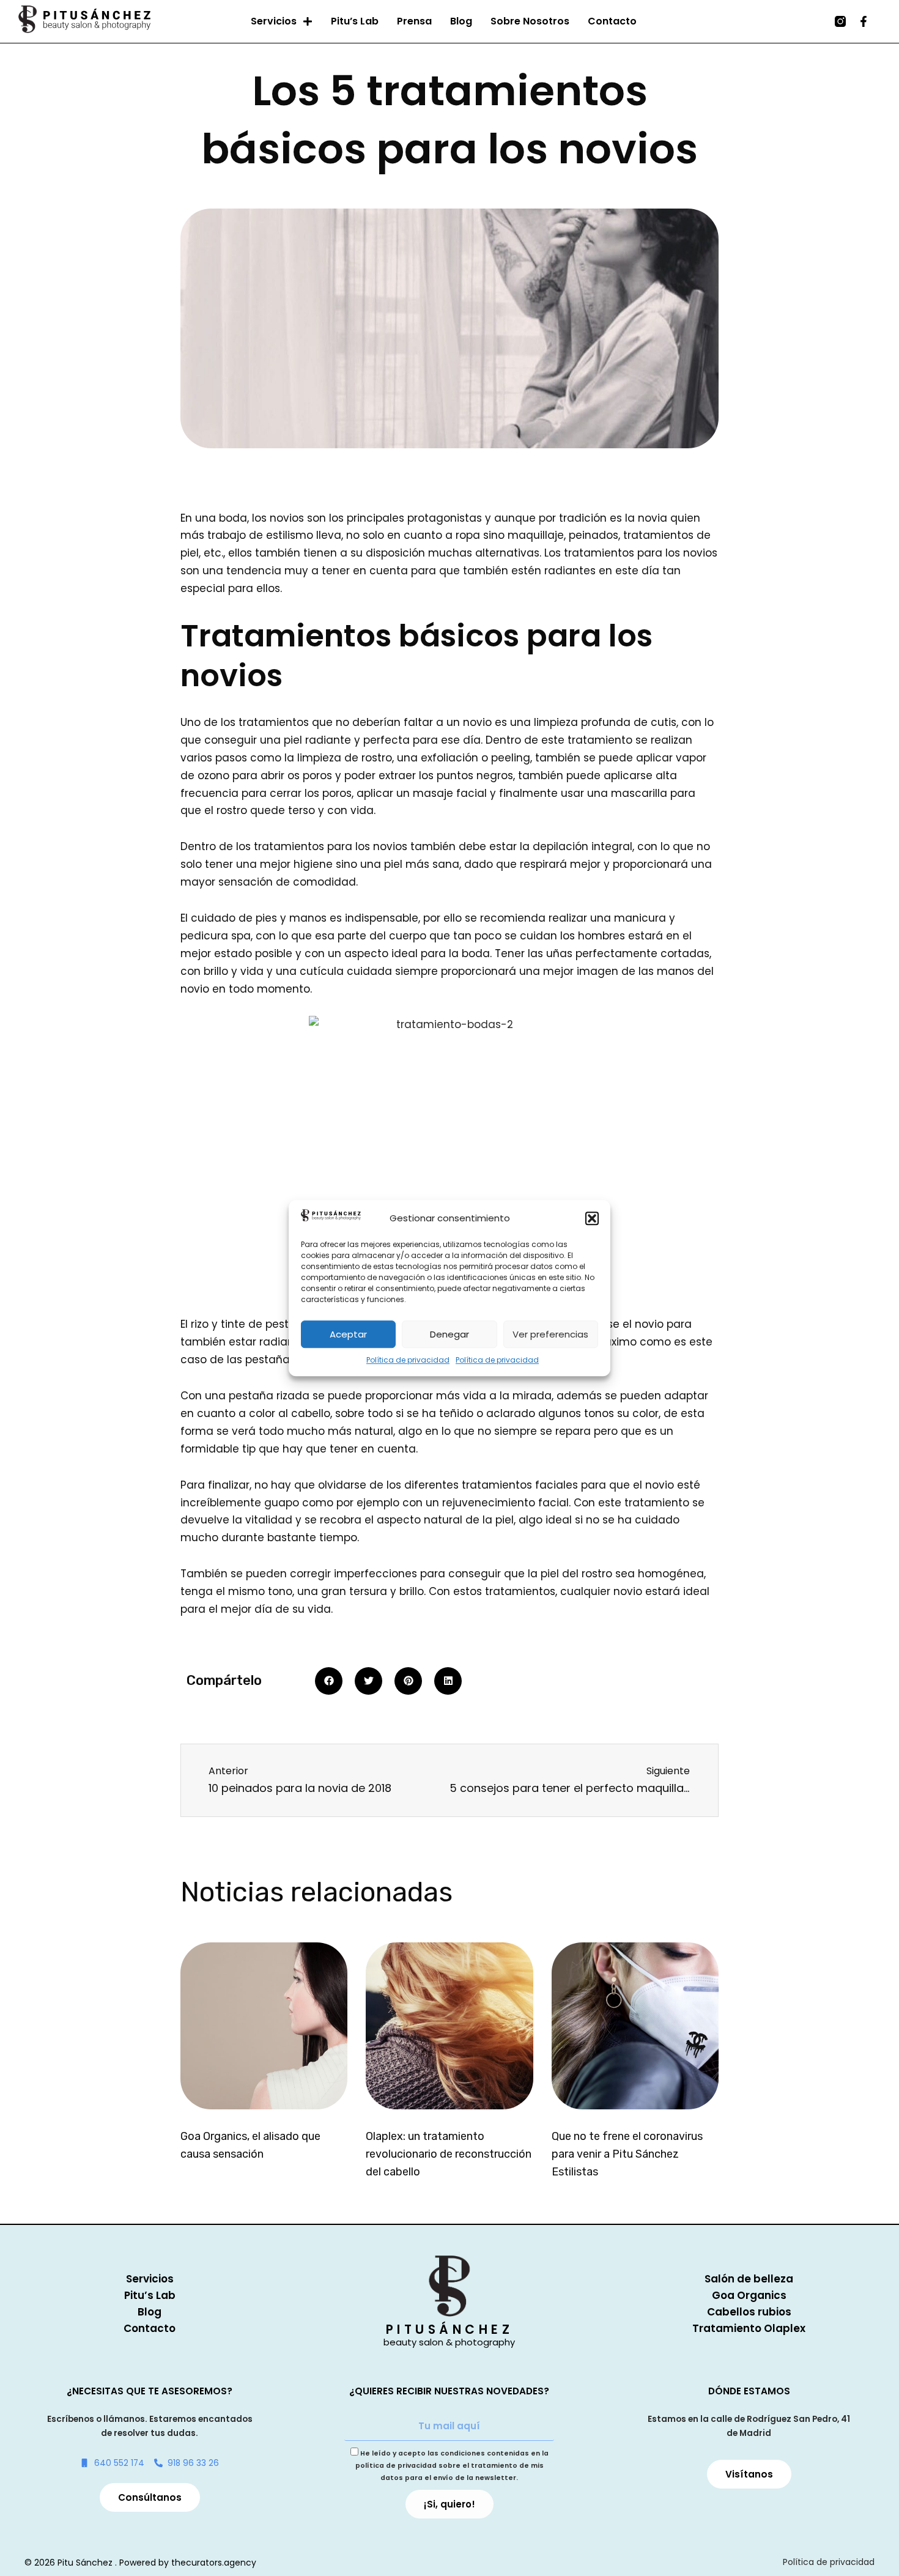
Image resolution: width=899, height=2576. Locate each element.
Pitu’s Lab (355, 21)
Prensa (414, 21)
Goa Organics (749, 2295)
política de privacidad (396, 2466)
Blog (461, 21)
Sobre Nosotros (530, 21)
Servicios (274, 21)
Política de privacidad (408, 1360)
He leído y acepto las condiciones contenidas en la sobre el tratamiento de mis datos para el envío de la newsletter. (452, 2466)
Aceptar (348, 1334)
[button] (592, 1218)
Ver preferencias (550, 1334)
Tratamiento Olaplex (749, 2328)
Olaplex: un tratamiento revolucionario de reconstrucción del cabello (449, 2154)
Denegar (449, 1334)
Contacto (612, 21)
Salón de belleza (749, 2279)
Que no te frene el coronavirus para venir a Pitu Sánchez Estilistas (627, 2154)
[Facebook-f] (864, 21)
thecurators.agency (214, 2563)
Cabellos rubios (749, 2312)
